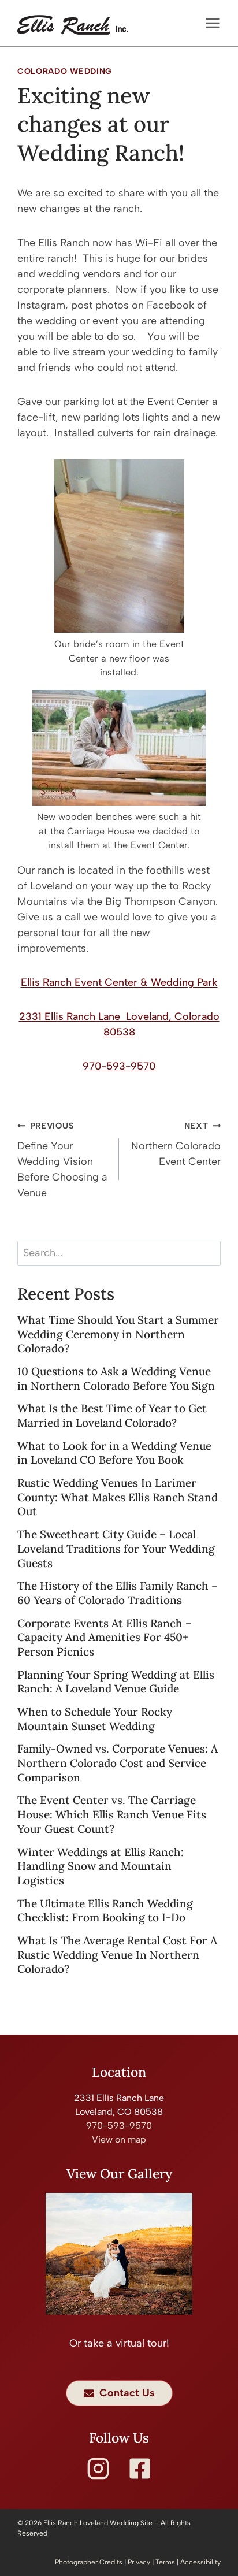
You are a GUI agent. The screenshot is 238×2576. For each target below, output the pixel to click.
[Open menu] (210, 23)
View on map (119, 2139)
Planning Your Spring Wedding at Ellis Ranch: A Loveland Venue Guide (116, 1682)
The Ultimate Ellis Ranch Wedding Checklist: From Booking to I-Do (105, 1911)
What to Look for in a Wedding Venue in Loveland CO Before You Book (114, 1453)
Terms (165, 2562)
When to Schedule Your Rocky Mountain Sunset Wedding (95, 1719)
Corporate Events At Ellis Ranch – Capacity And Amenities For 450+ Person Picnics (105, 1637)
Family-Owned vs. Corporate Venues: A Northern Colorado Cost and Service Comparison (118, 1763)
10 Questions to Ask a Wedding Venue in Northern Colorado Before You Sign (116, 1378)
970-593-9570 (119, 1066)
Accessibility (200, 2562)
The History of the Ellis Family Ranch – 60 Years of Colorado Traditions (118, 1593)
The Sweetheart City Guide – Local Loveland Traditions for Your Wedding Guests (116, 1548)
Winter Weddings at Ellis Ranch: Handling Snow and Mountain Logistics (101, 1866)
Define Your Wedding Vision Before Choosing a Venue (62, 1160)
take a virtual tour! (127, 2343)
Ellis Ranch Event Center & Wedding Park (119, 982)
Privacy (139, 2562)
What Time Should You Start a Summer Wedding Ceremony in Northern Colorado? (118, 1334)
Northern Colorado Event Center (176, 1144)
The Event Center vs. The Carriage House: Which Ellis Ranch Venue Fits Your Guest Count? (112, 1814)
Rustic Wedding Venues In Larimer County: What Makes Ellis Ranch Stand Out (118, 1497)
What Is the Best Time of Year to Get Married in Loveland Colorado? (112, 1415)
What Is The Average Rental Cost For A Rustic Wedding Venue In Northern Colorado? (117, 1955)
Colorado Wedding (65, 71)
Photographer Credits (89, 2562)
